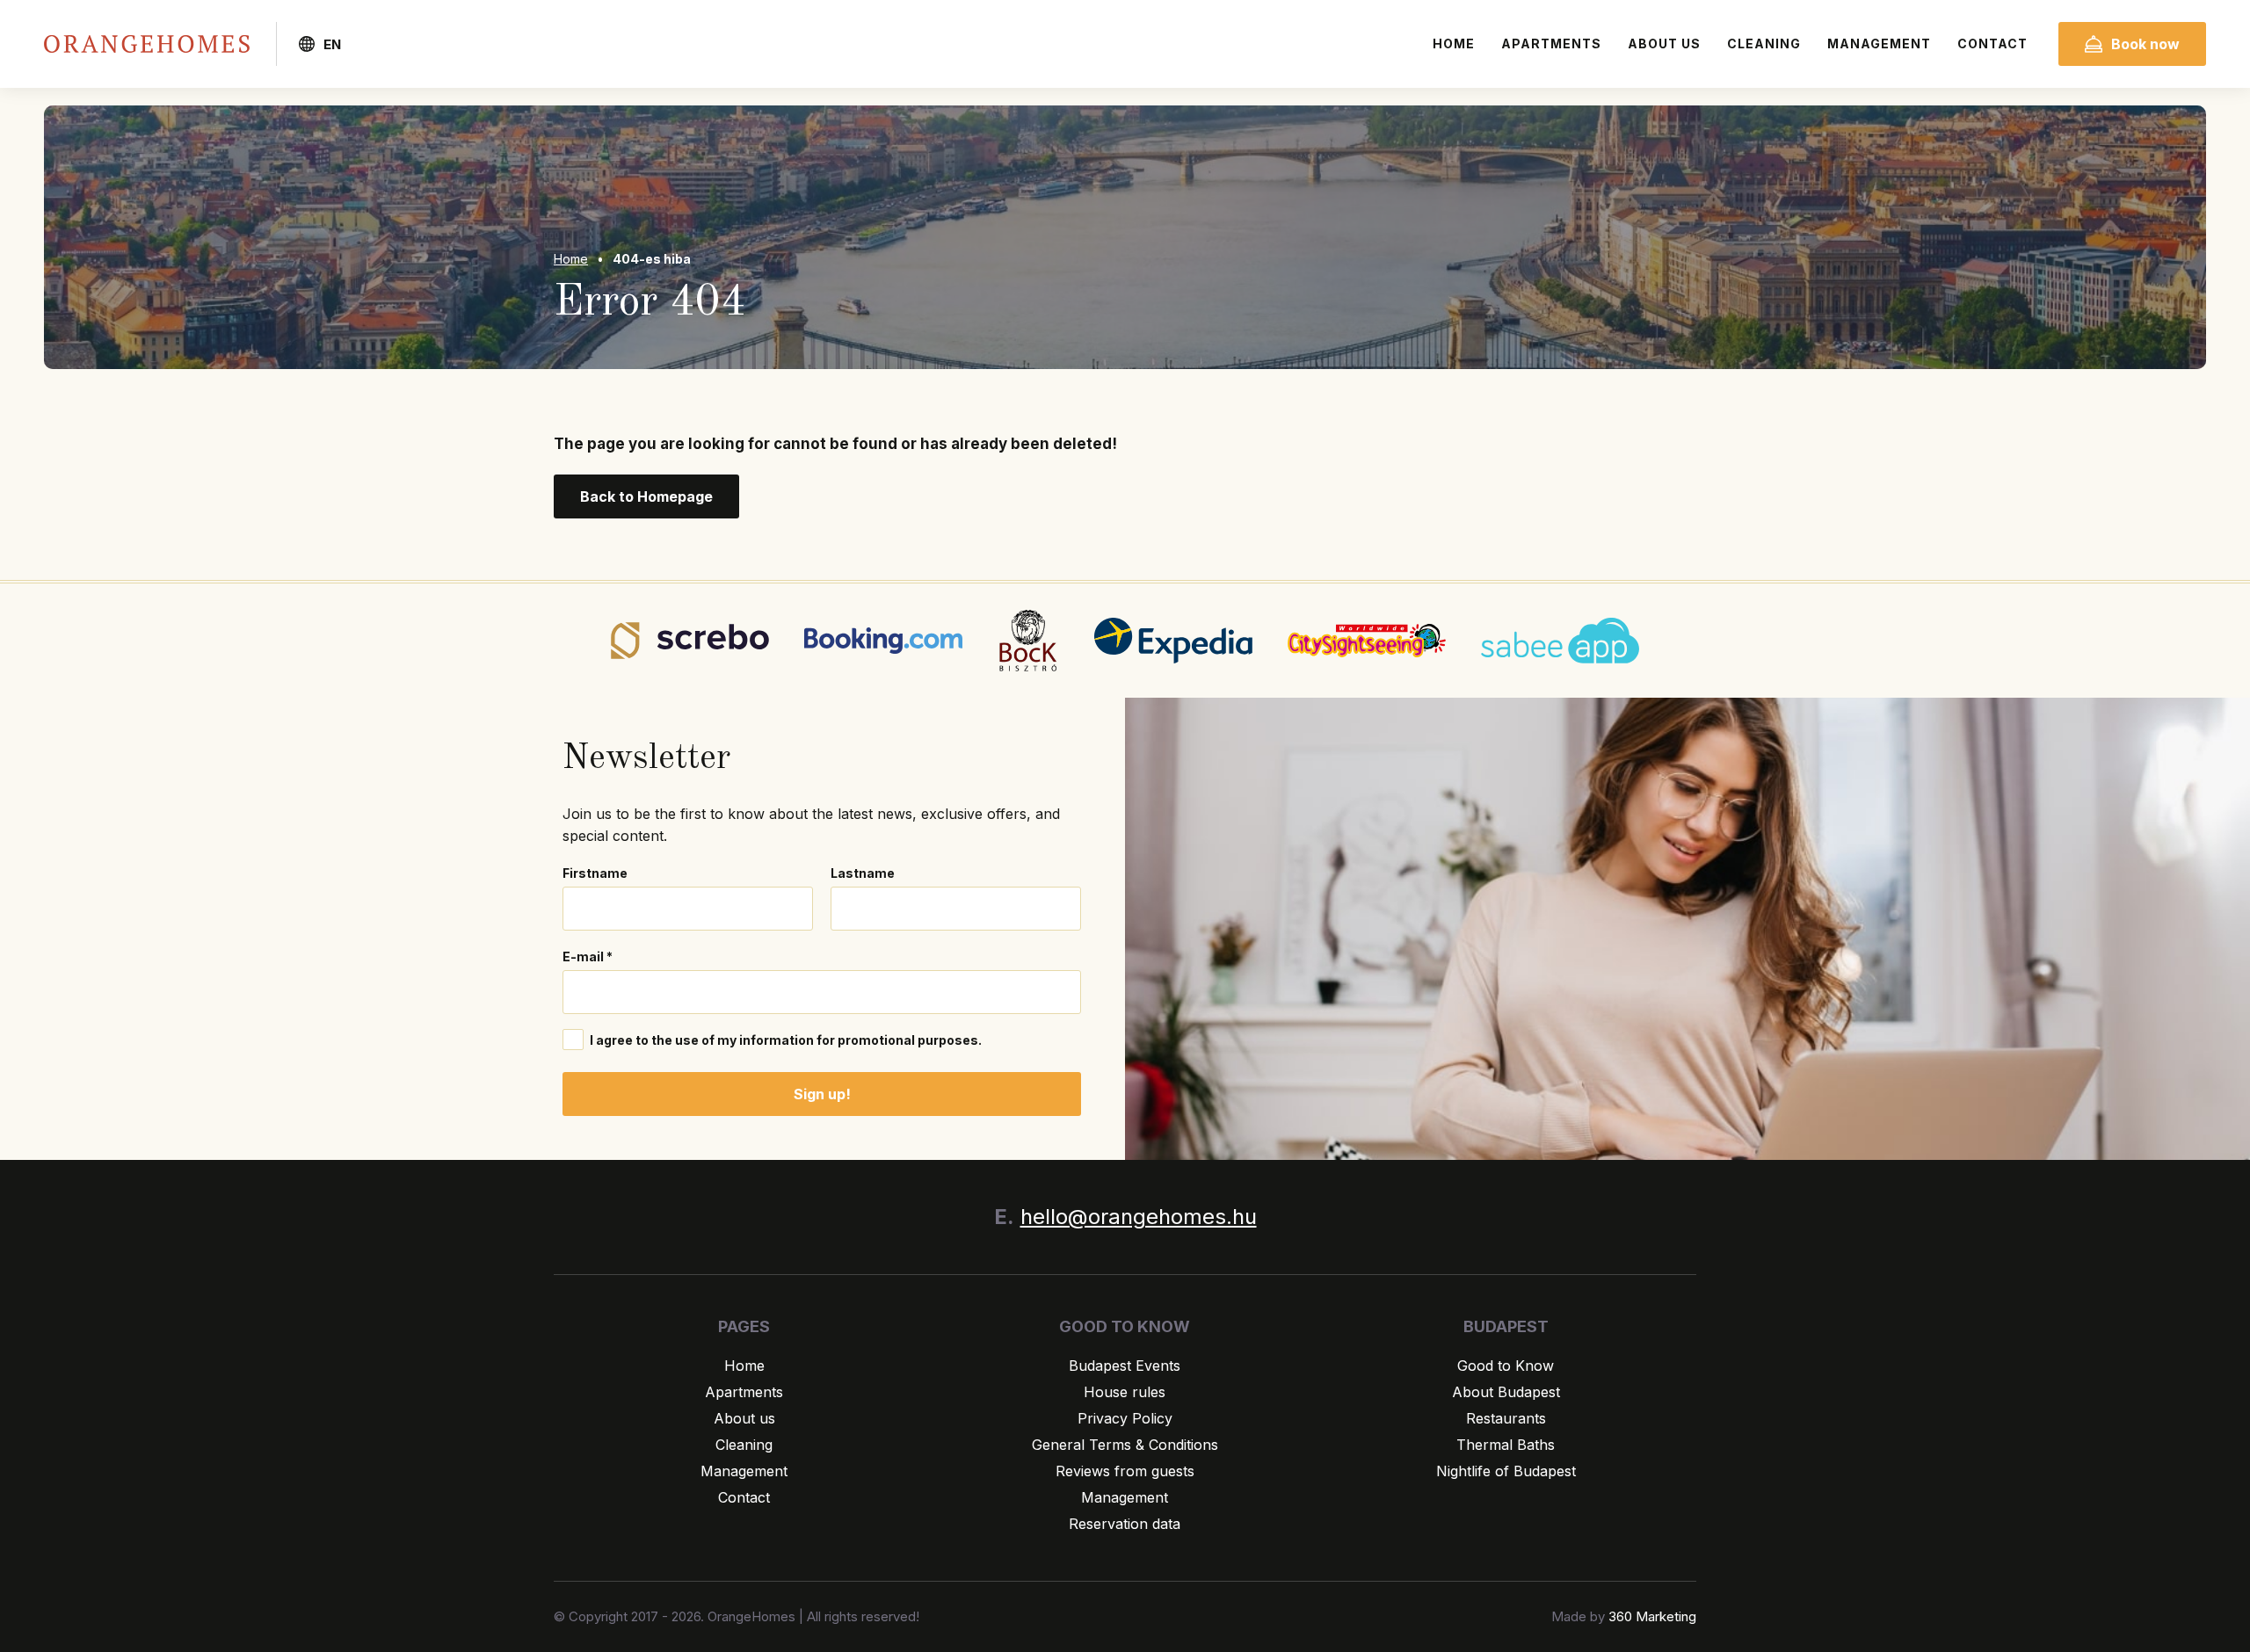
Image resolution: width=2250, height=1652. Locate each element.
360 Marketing (1652, 1616)
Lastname (863, 873)
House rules (1125, 1392)
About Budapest (1506, 1392)
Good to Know (1506, 1366)
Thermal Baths (1506, 1445)
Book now (2145, 44)
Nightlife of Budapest (1506, 1471)
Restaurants (1506, 1418)
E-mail (588, 956)
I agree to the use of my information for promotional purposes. (784, 1040)
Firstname (595, 873)
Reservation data (1125, 1524)
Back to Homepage (646, 496)
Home (1454, 43)
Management (1879, 43)
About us (1664, 43)
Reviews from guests (1125, 1471)
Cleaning (1764, 43)
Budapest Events (1125, 1366)
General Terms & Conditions (1125, 1445)
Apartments (1551, 43)
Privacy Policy (1125, 1418)
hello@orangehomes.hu (1139, 1217)
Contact (1992, 43)
